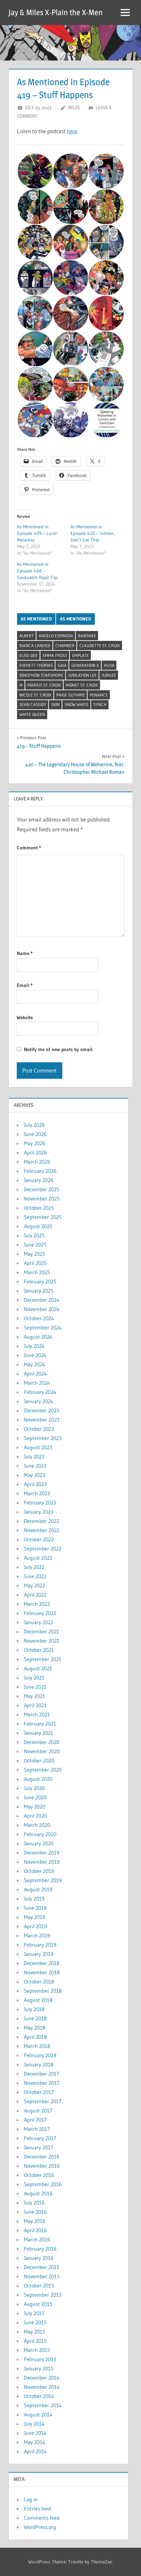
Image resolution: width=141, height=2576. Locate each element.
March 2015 (37, 2350)
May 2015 (35, 2332)
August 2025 (38, 1226)
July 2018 (34, 2009)
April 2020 (35, 1816)
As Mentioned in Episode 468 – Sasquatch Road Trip (37, 571)
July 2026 (34, 1125)
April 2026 (35, 1152)
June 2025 (35, 1245)
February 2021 (40, 1724)
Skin (55, 704)
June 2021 (35, 1687)
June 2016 (35, 2212)
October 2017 (39, 2092)
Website (25, 1017)
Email (25, 985)
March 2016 (37, 2239)
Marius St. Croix (44, 685)
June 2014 (35, 2433)
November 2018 (42, 1972)
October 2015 (39, 2286)
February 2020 (40, 1834)
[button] (35, 171)
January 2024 (39, 1401)
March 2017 (37, 2129)
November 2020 (42, 1751)
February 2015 (40, 2359)
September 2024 (43, 1327)
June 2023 (35, 1466)
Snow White (77, 704)
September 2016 (43, 2184)
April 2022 (35, 1595)
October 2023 (39, 1429)
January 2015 (39, 2368)
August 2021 (38, 1668)
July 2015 (34, 2313)
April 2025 (35, 1263)
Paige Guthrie (71, 695)
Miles (74, 107)
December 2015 (42, 2267)
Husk (109, 665)
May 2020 (35, 1806)
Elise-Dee (29, 655)
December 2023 (41, 1410)
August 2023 (38, 1447)
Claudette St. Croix (100, 645)
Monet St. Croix (82, 685)
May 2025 (35, 1254)
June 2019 (35, 1908)
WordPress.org (40, 2527)
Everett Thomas (36, 665)
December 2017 (41, 2074)
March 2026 (37, 1162)
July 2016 (34, 2203)
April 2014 (35, 2451)
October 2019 (39, 1871)
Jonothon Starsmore (41, 675)
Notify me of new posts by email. (59, 1049)
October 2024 (39, 1318)
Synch (100, 704)
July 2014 (34, 2424)
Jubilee (109, 675)
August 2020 (38, 1779)
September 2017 (43, 2101)
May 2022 (34, 1585)
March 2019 (37, 1935)
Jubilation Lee (82, 675)
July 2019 (34, 1899)
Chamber (65, 645)
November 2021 (42, 1641)
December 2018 (42, 1963)
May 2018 (35, 2028)
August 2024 (38, 1337)
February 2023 (40, 1503)
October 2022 (39, 1539)
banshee (87, 636)
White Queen (32, 714)
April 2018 (35, 2037)
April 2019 (35, 1926)
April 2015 (35, 2341)
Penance (99, 695)
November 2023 (42, 1420)
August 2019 (38, 1889)
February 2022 (40, 1613)
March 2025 (37, 1272)
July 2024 (34, 1346)
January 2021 (39, 1733)
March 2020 (37, 1825)
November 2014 (42, 2387)
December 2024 (42, 1300)
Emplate (81, 655)
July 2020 (34, 1788)
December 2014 (42, 2378)
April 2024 (35, 1374)
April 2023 (35, 1484)
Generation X (85, 665)
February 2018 (40, 2055)
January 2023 (39, 1512)
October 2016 (39, 2175)
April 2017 (35, 2120)
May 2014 (35, 2442)
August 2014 (38, 2414)
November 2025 (42, 1199)
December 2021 (41, 1631)
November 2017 (42, 2083)
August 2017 (38, 2110)
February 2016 (40, 2249)
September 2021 (43, 1659)
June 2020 (35, 1797)
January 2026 (39, 1180)
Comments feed (42, 2518)
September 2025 (43, 1217)
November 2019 (42, 1862)
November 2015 (42, 2276)
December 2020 (42, 1742)
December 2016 (42, 2157)
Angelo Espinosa (56, 636)
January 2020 (39, 1843)
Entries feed (38, 2509)
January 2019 (39, 1954)
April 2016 (35, 2230)
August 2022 (38, 1558)
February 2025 (40, 1281)
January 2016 (39, 2258)
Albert (27, 636)
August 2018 (38, 2000)
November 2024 (42, 1309)
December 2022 (41, 1521)
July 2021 (34, 1678)
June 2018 (35, 2018)
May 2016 (35, 2221)
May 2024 (35, 1364)
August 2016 (38, 2193)
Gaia (62, 665)
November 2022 (42, 1530)
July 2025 (34, 1235)
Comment (29, 848)
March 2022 (37, 1604)
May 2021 (34, 1696)
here (72, 131)
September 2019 (43, 1880)
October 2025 (39, 1208)
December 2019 (42, 1853)
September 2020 (43, 1770)
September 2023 (43, 1438)
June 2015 (35, 2322)
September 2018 (43, 1991)
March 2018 (37, 2046)
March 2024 (37, 1383)
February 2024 (40, 1392)
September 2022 (43, 1549)
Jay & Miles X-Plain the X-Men (56, 12)
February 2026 (40, 1171)
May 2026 (35, 1143)
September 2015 (43, 2295)
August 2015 (38, 2304)
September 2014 (43, 2405)
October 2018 (39, 1982)
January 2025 (39, 1291)
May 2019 (35, 1917)
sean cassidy (33, 704)
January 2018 (39, 2064)
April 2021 (35, 1705)
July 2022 (34, 1567)
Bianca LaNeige (35, 645)
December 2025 (42, 1189)
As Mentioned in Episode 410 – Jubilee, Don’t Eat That (92, 533)
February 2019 (40, 1945)
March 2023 (37, 1493)
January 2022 (39, 1622)
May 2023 (34, 1475)
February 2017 (40, 2138)
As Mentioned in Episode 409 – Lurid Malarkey (37, 533)
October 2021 (39, 1650)
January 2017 (39, 2147)
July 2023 (34, 1456)
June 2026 (35, 1134)
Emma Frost (55, 655)
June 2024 (35, 1355)
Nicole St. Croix (35, 695)
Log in (31, 2499)
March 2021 (37, 1714)
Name (25, 953)
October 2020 (39, 1760)
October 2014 (39, 2396)
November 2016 (42, 2166)
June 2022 (35, 1576)
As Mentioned (36, 619)
